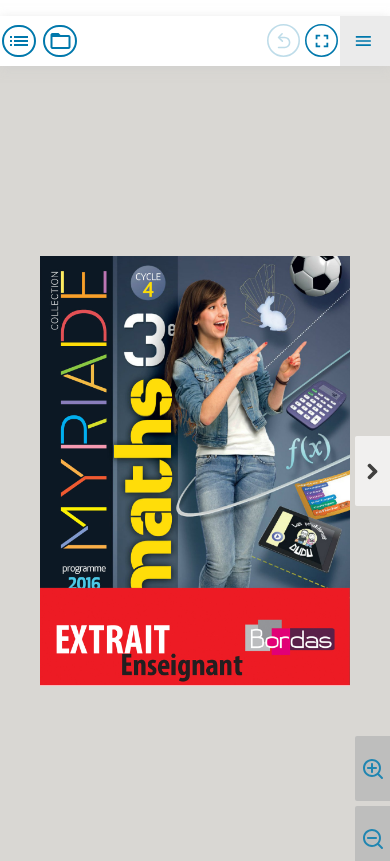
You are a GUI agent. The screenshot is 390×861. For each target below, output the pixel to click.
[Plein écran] (321, 41)
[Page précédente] (283, 41)
